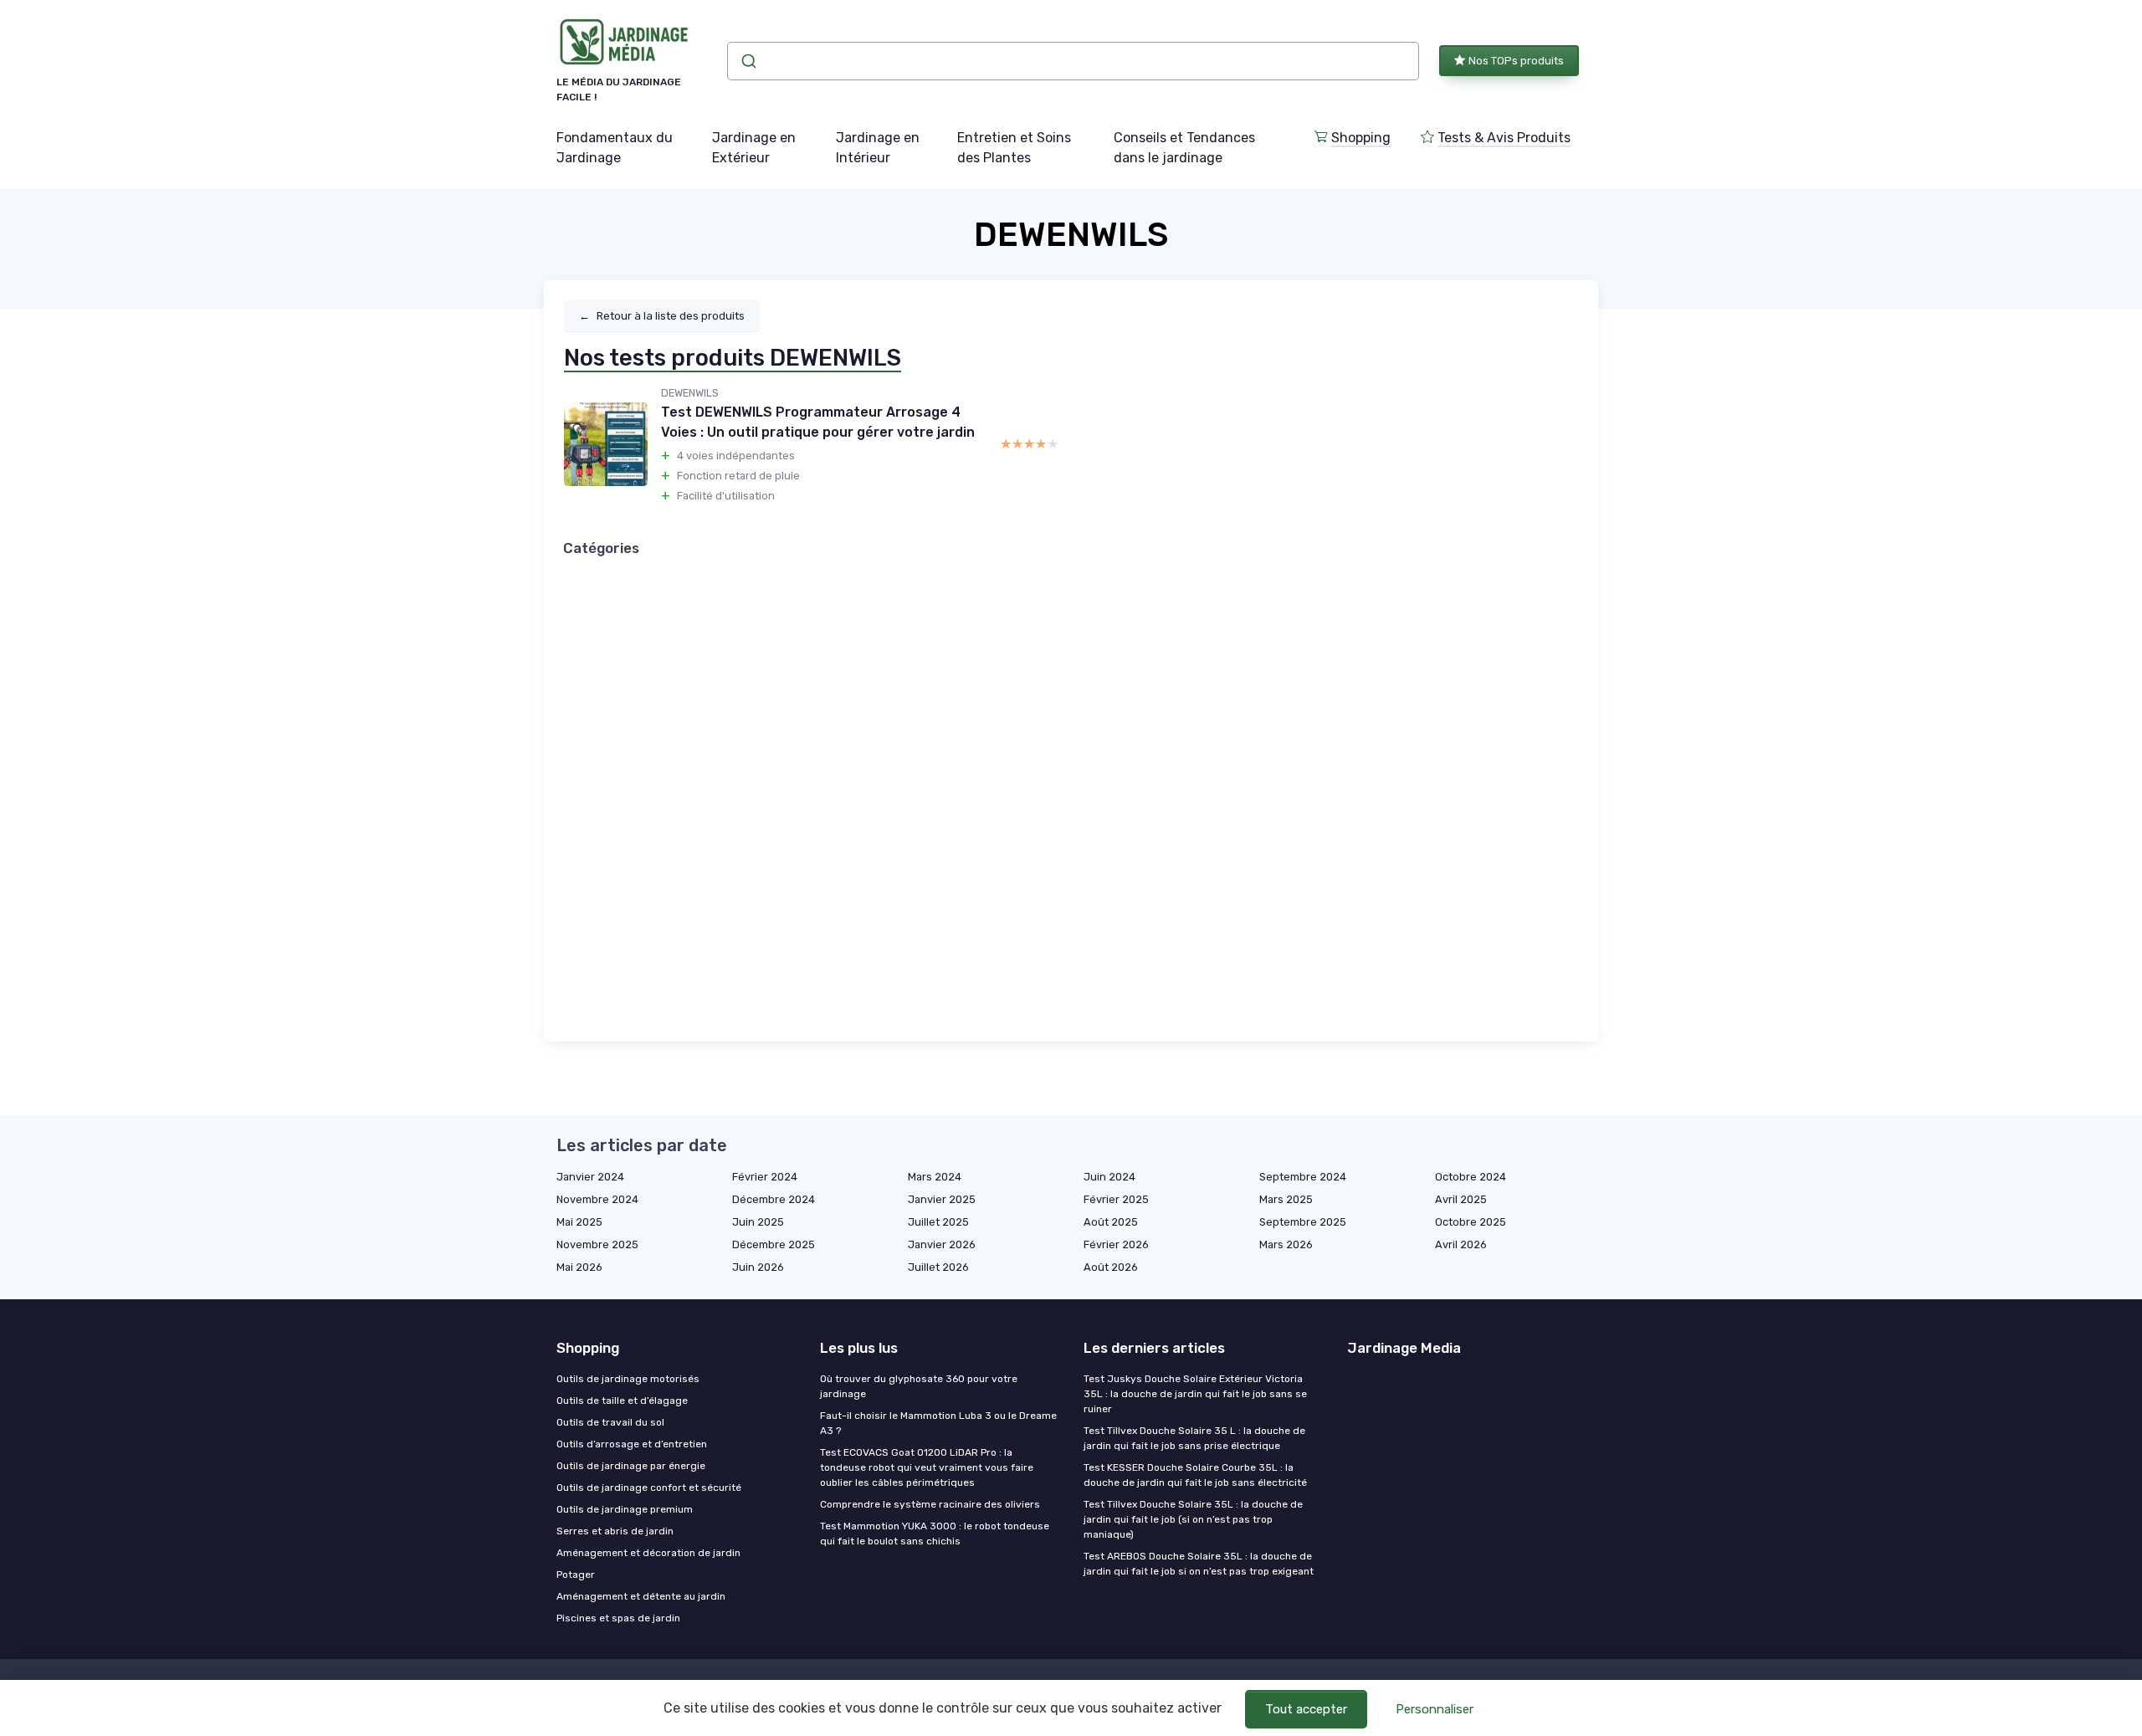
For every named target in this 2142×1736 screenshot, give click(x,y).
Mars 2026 (1286, 1244)
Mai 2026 (579, 1267)
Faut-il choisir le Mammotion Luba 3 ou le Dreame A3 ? (938, 1423)
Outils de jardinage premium (625, 1509)
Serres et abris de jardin (615, 1531)
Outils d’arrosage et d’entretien (632, 1444)
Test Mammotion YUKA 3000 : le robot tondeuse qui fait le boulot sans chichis (935, 1534)
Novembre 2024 (597, 1199)
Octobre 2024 (1471, 1177)
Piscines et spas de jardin (618, 1618)
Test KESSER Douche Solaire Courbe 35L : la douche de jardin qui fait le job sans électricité (1195, 1475)
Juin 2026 (758, 1267)
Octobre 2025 (1471, 1222)
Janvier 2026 (942, 1244)
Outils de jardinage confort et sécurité (649, 1488)
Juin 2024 (1109, 1177)
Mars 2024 (935, 1177)
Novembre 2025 (597, 1244)
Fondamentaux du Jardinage (615, 148)
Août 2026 (1111, 1267)
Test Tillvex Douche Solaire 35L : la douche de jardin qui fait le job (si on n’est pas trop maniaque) (1193, 1519)
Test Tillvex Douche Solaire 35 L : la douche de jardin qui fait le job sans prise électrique (1194, 1438)
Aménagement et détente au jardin (641, 1596)
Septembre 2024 (1303, 1177)
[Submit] (748, 61)
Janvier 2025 (942, 1199)
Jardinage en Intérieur (878, 148)
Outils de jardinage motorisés (628, 1379)
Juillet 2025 (938, 1222)
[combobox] (1073, 61)
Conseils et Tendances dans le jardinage (1184, 148)
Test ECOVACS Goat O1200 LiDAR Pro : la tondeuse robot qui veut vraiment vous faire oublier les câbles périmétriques (927, 1467)
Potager (576, 1575)
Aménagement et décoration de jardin (648, 1553)
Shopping (1361, 138)
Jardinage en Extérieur (754, 148)
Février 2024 (765, 1177)
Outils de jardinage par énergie (631, 1466)
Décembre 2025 (774, 1244)
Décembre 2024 (774, 1199)
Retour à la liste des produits (662, 316)
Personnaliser (1435, 1709)
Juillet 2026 (938, 1267)
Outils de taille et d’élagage (622, 1401)
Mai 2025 (579, 1222)
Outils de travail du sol (610, 1422)
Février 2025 (1116, 1199)
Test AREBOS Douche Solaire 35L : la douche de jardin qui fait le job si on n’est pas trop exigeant (1199, 1564)
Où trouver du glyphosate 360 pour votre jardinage (919, 1386)
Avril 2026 (1461, 1244)
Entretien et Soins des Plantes (1014, 148)
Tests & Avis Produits (1504, 138)
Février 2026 (1116, 1244)
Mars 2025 (1286, 1199)
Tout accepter (1306, 1709)
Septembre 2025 (1303, 1222)
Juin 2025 (758, 1222)
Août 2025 (1111, 1222)
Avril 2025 (1461, 1199)
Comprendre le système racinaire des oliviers (930, 1504)
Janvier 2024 (590, 1177)
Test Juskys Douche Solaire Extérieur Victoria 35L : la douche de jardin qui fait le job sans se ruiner (1195, 1394)
